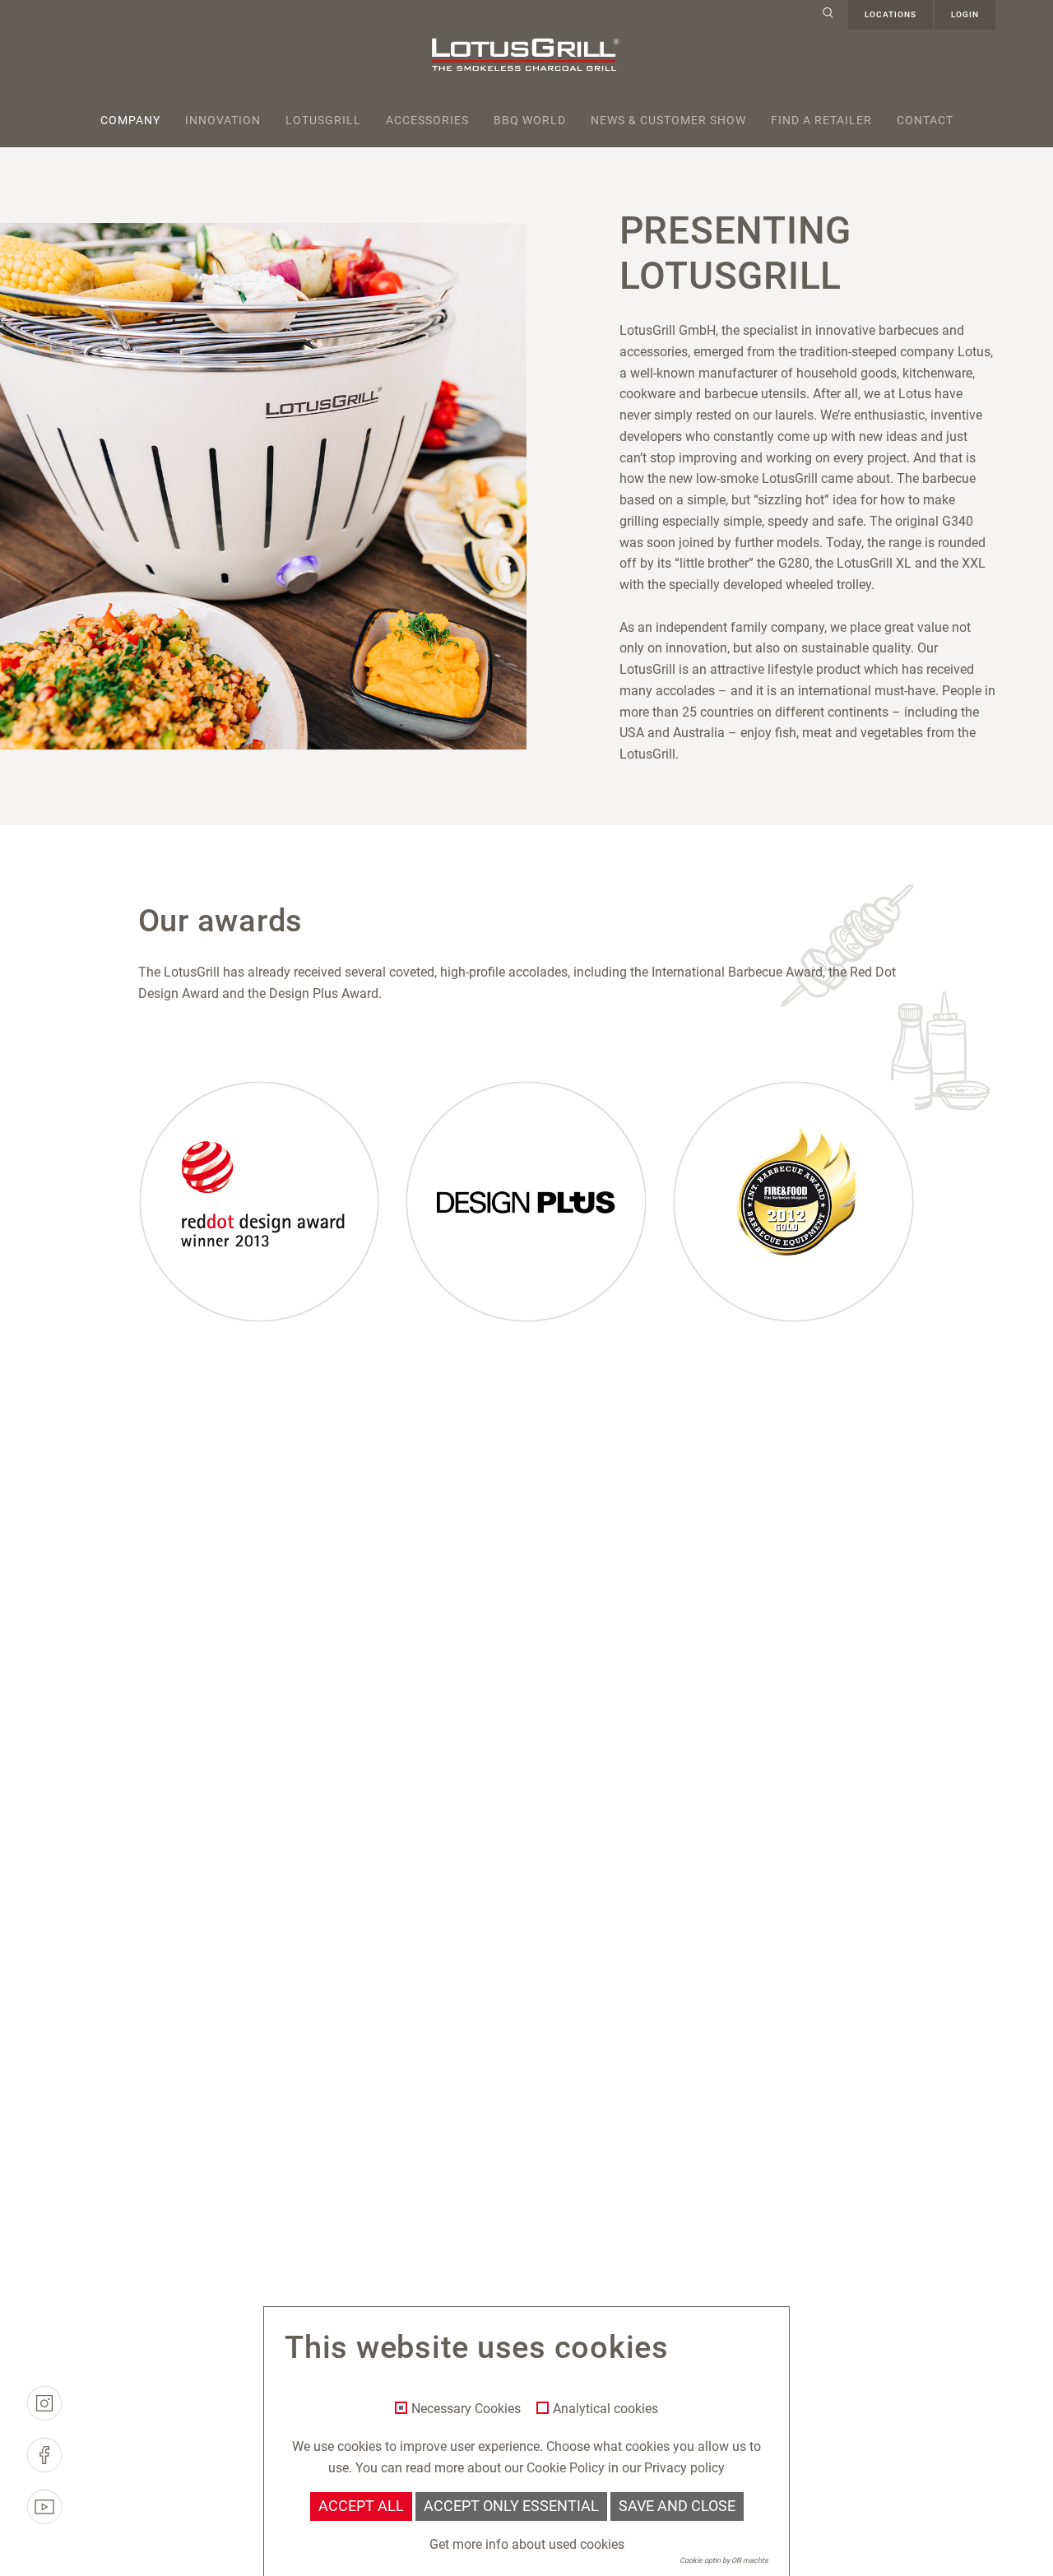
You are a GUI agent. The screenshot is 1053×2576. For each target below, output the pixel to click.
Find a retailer (821, 120)
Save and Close (677, 2506)
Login (965, 14)
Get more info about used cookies (527, 2544)
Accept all (361, 2506)
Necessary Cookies (466, 2409)
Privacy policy (684, 2468)
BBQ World (530, 120)
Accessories (427, 120)
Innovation (223, 120)
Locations (891, 14)
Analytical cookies (605, 2409)
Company (130, 120)
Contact (925, 120)
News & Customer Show (668, 120)
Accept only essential (511, 2506)
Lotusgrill (323, 120)
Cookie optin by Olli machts (724, 2560)
